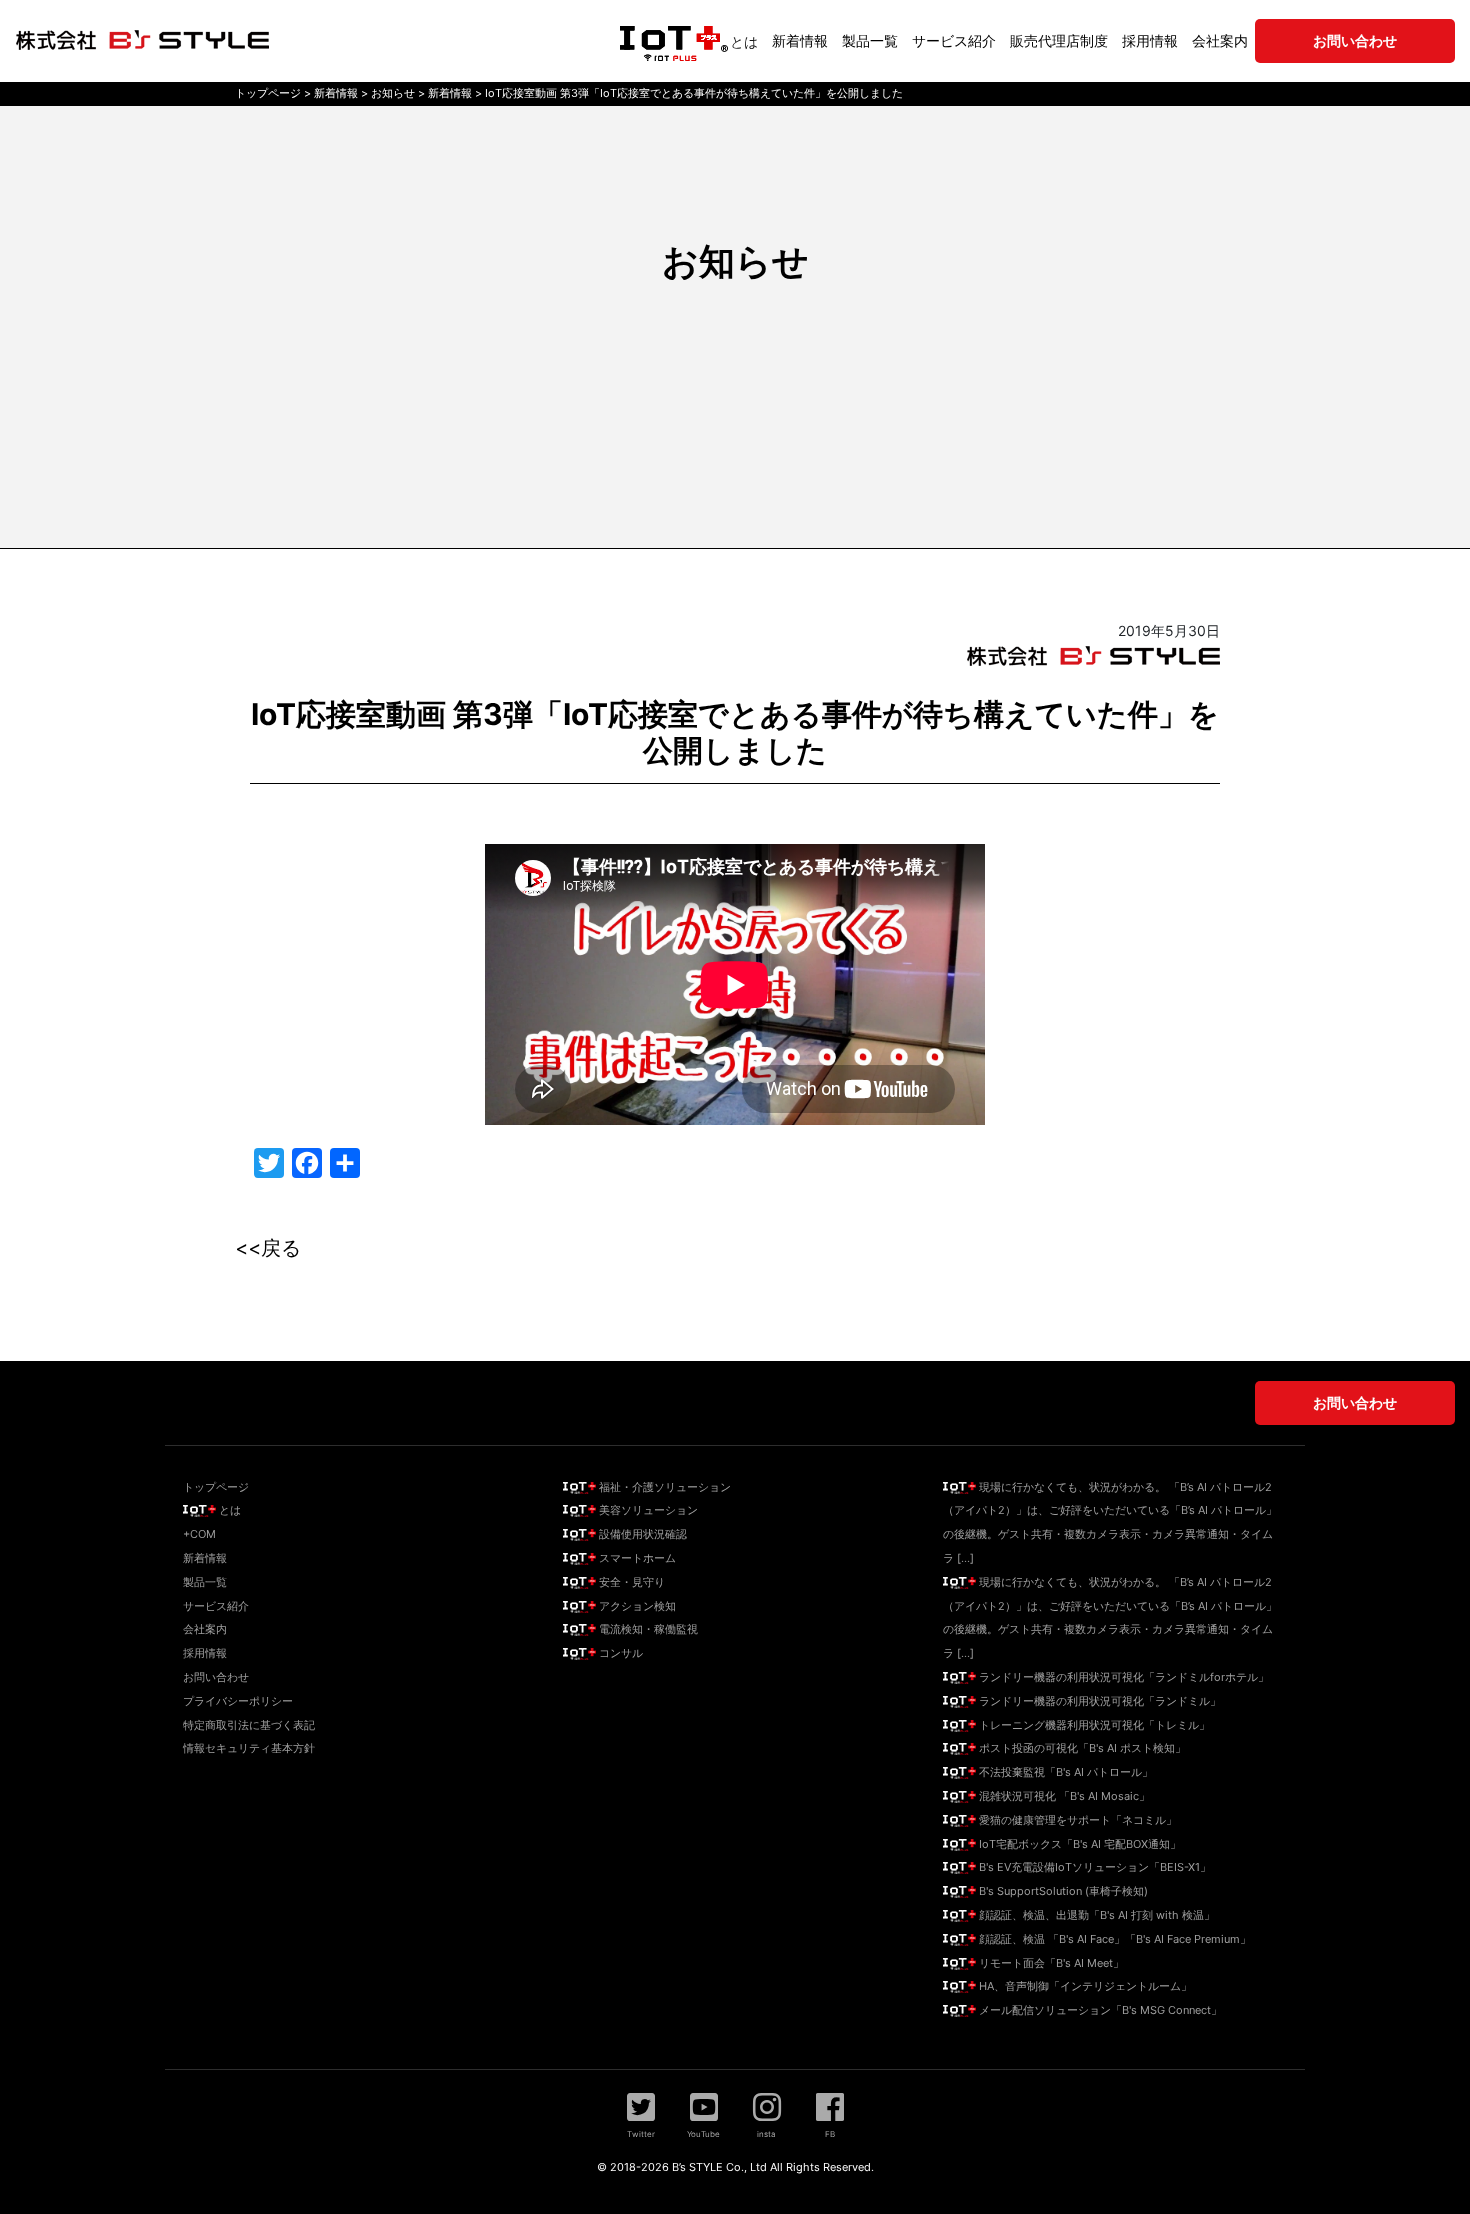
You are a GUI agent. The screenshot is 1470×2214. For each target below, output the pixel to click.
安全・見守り (630, 1582)
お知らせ (735, 261)
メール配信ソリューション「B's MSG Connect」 (1099, 2010)
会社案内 (1220, 40)
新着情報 (800, 40)
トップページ (216, 1487)
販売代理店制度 (1059, 40)
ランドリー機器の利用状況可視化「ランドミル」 (1098, 1701)
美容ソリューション (647, 1510)
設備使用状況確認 (641, 1534)
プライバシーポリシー (238, 1701)
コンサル (619, 1653)
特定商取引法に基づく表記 (249, 1725)
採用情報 (1150, 40)
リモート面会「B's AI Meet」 (1050, 1963)
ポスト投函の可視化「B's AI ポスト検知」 (1081, 1748)
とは (744, 41)
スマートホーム (636, 1558)
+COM (199, 1534)
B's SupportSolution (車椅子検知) (1062, 1891)
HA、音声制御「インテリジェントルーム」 (1084, 1986)
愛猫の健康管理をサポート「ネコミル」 (1076, 1820)
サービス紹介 (954, 40)
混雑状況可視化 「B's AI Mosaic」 (1063, 1796)
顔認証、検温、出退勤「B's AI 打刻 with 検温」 (1095, 1915)
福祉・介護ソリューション (663, 1487)
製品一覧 (870, 40)
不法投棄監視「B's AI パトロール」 (1064, 1772)
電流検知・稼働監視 (647, 1629)
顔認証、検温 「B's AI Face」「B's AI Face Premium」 (1113, 1939)
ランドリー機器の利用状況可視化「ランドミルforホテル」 (1122, 1677)
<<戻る (268, 1248)
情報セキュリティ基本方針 (249, 1748)
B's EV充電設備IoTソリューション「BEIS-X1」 (1093, 1867)
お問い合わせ (216, 1677)
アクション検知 (636, 1606)
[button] (641, 2115)
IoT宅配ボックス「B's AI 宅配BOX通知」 (1078, 1844)
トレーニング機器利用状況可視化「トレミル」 (1093, 1725)
